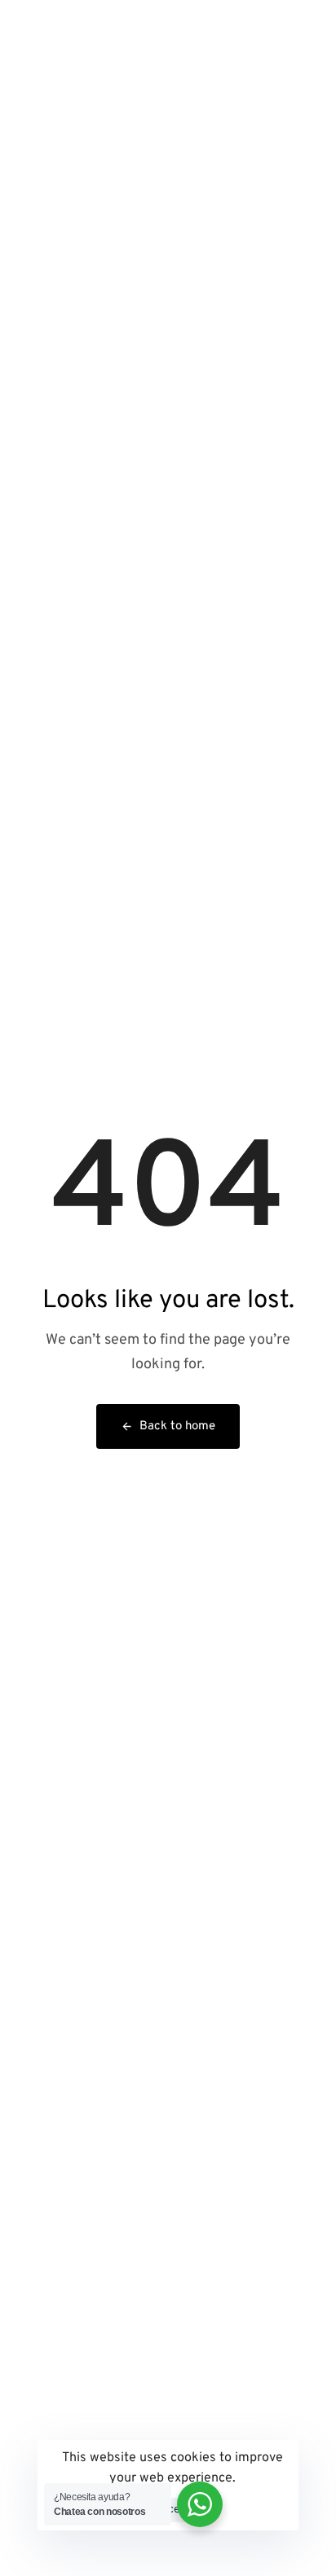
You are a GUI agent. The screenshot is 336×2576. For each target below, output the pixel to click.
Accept (172, 2510)
